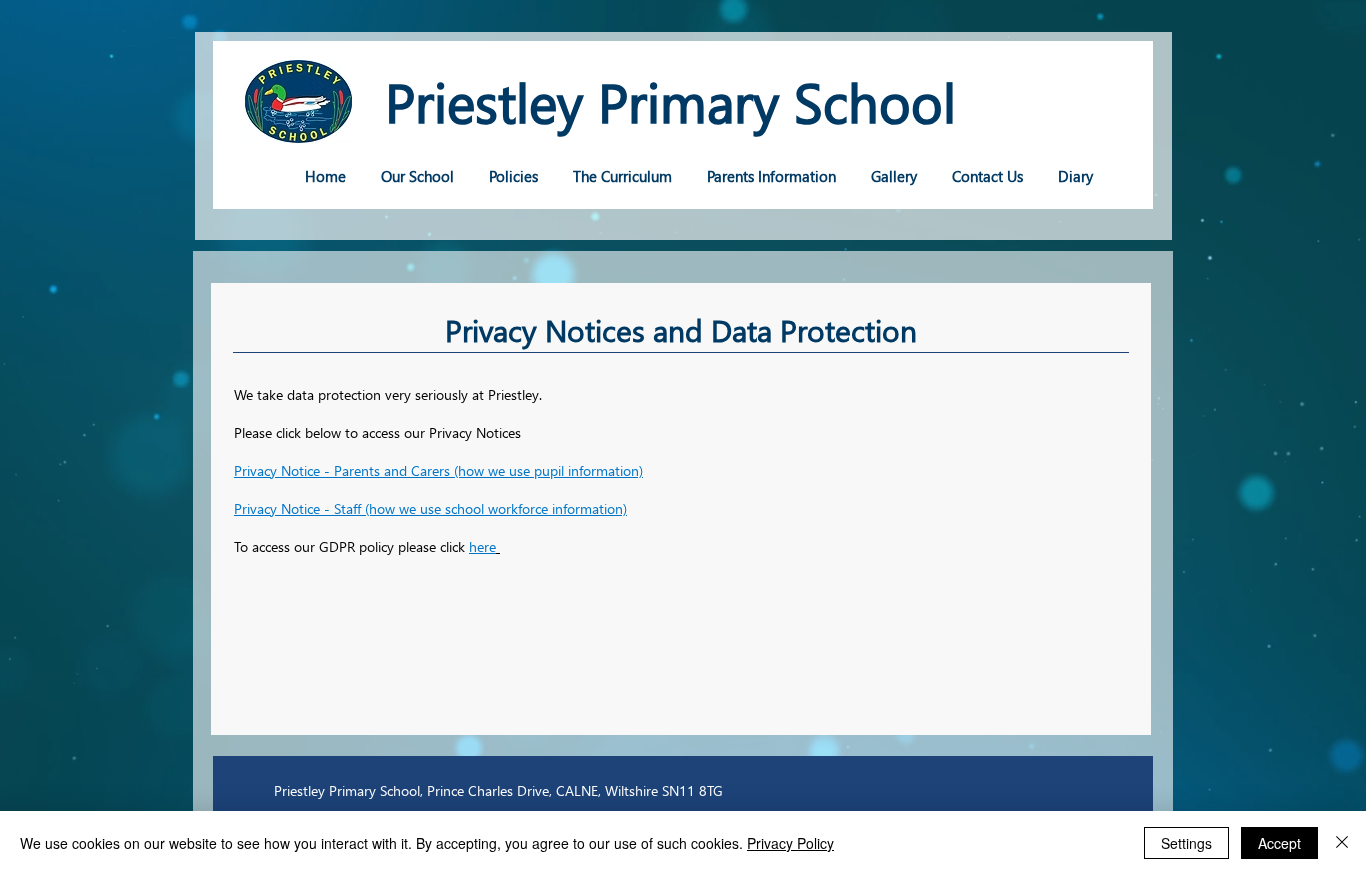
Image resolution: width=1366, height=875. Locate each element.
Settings (1186, 843)
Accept (1279, 843)
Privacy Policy (790, 843)
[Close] (1342, 843)
